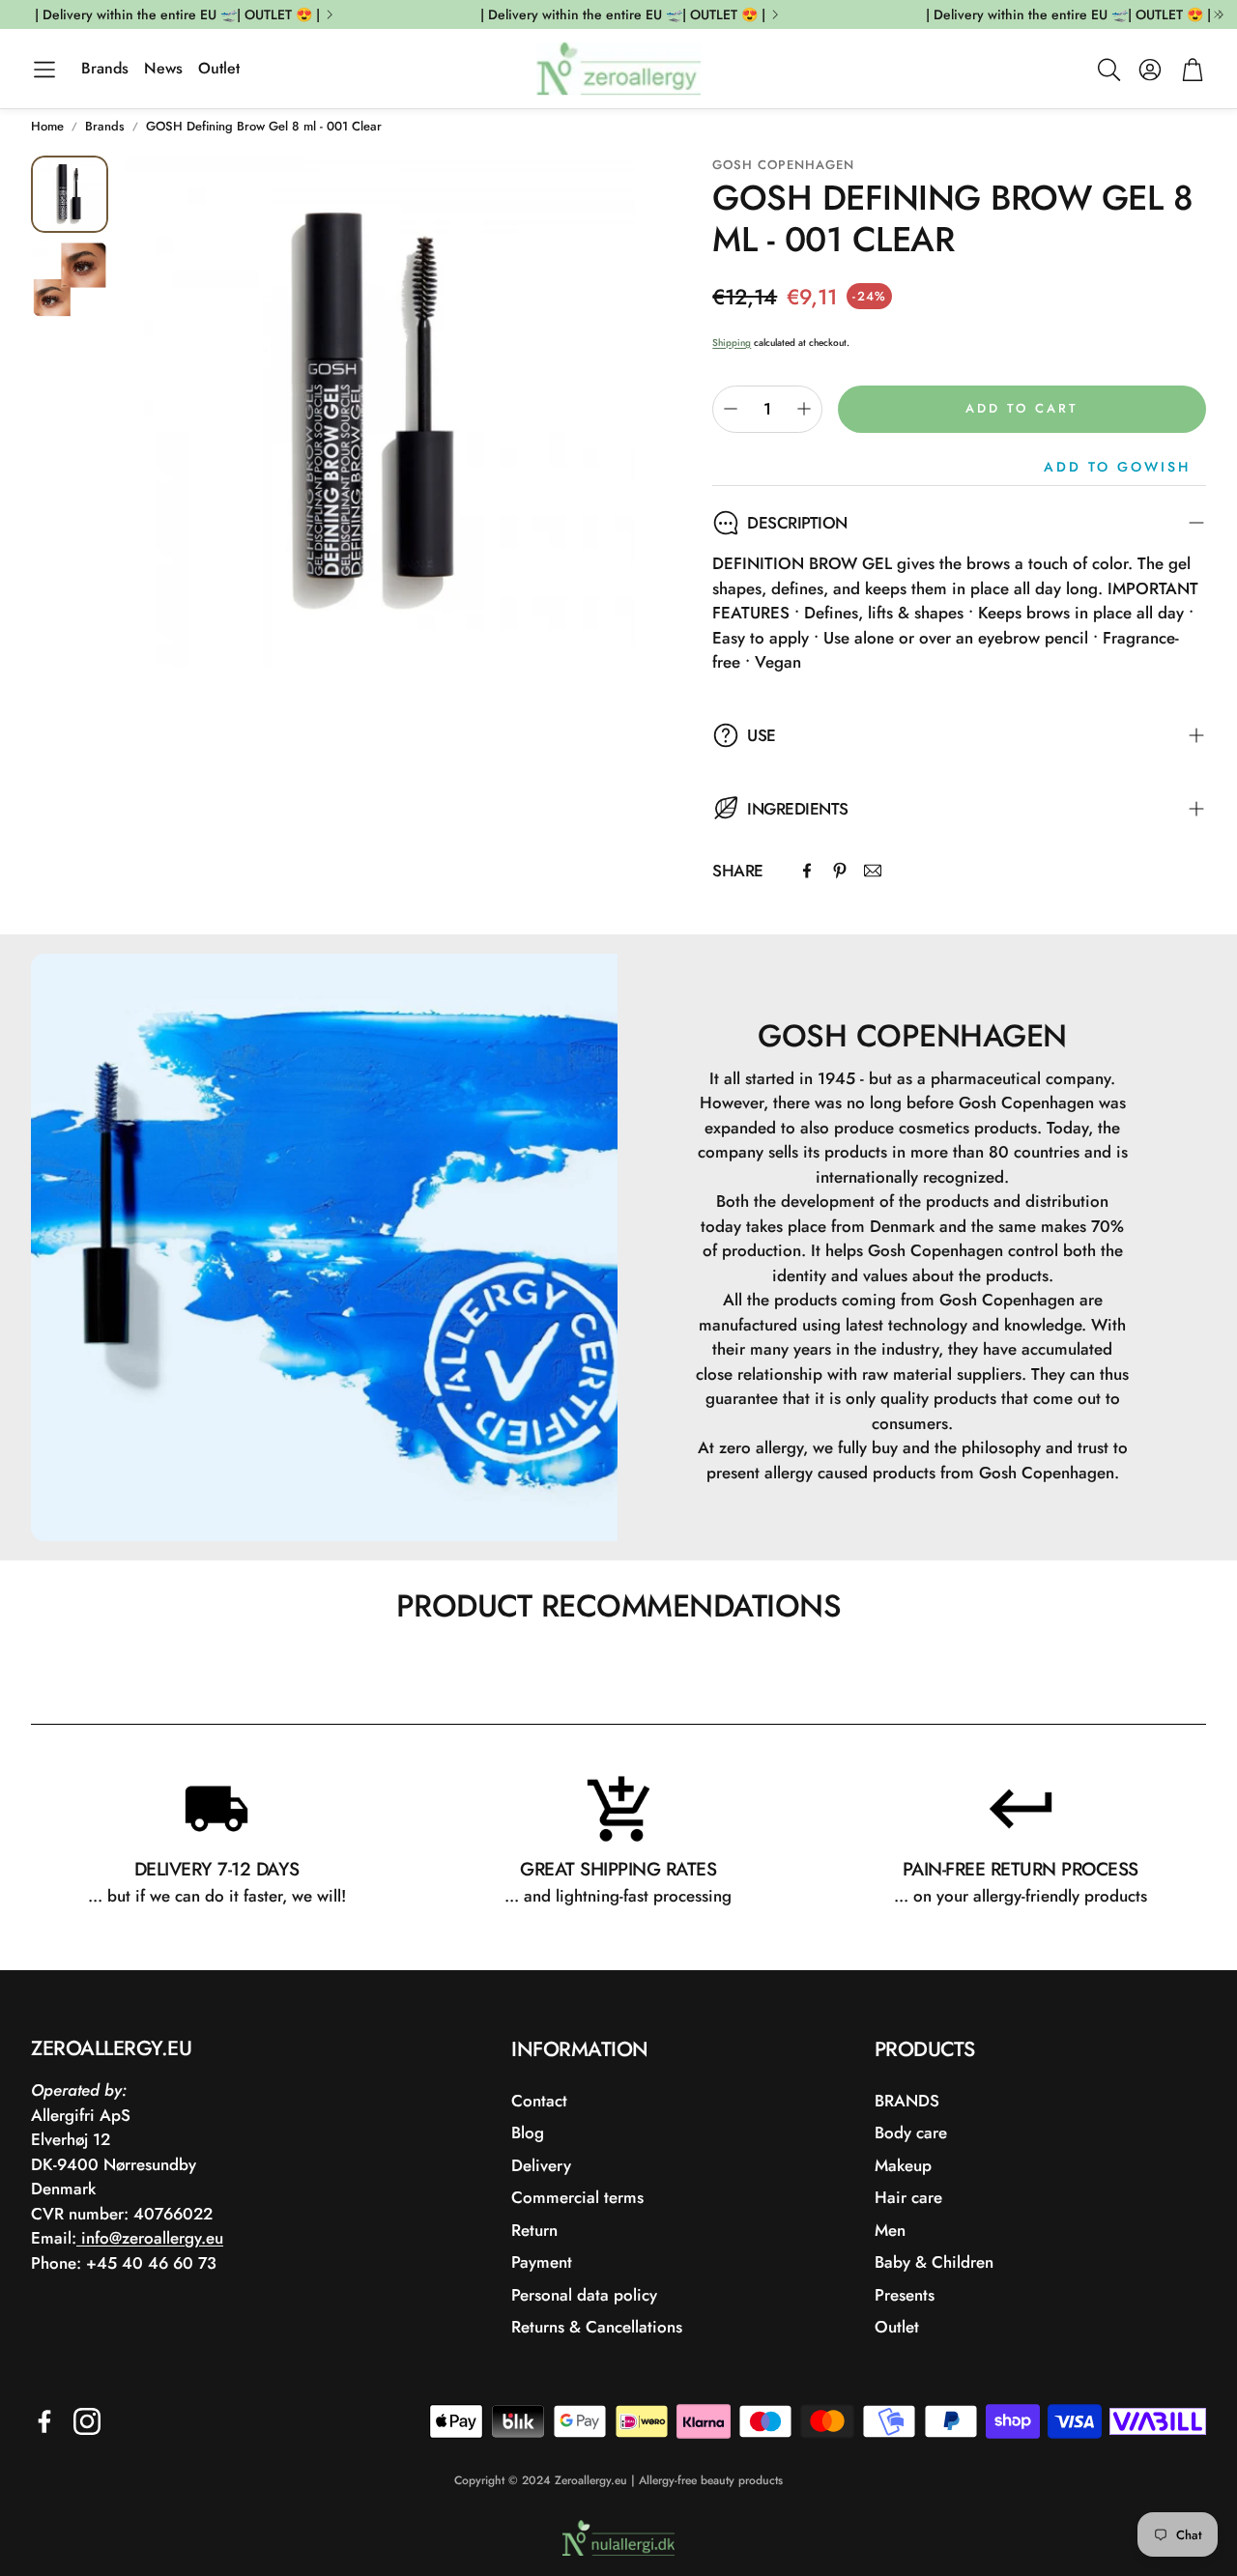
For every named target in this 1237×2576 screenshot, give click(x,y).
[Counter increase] (804, 409)
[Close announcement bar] (1218, 14)
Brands (105, 126)
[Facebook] (807, 871)
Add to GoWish (1117, 467)
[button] (44, 70)
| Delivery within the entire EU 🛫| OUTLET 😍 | (177, 14)
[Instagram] (87, 2421)
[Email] (873, 871)
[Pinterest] (840, 871)
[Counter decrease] (731, 409)
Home (47, 126)
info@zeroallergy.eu (150, 2238)
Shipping (732, 343)
